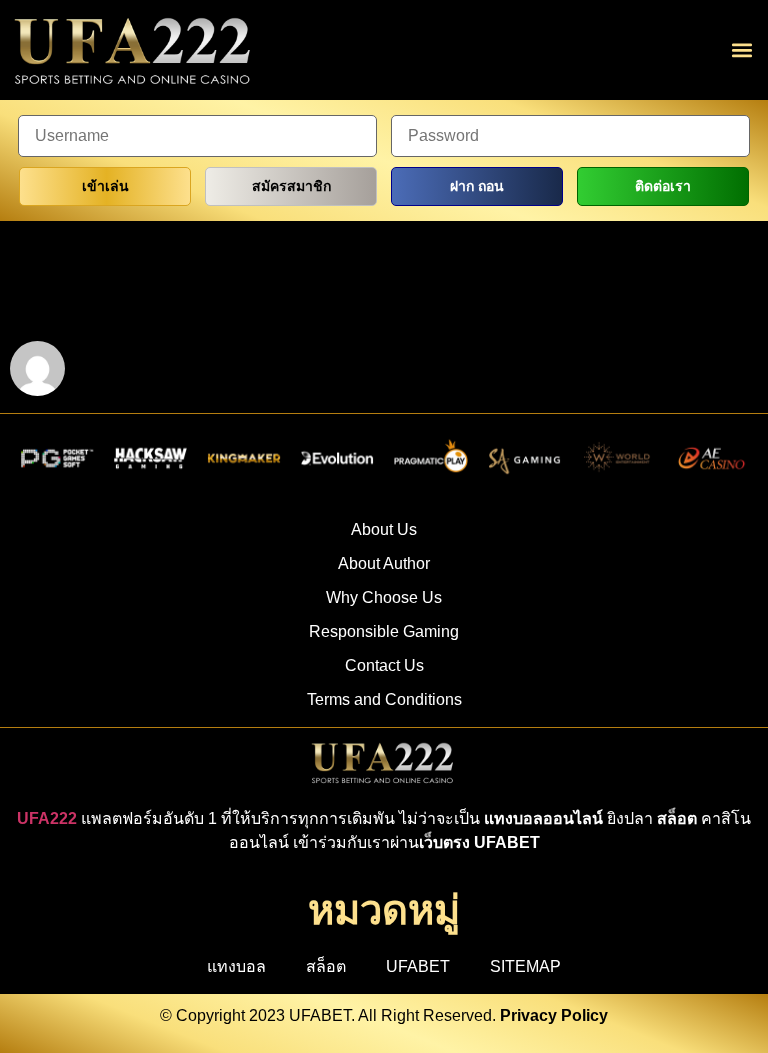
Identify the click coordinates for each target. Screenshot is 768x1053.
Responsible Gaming (384, 631)
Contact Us (384, 665)
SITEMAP (525, 966)
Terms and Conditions (384, 699)
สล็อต (326, 966)
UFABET (418, 966)
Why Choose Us (384, 597)
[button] (741, 50)
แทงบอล (236, 966)
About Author (384, 563)
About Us (384, 529)
